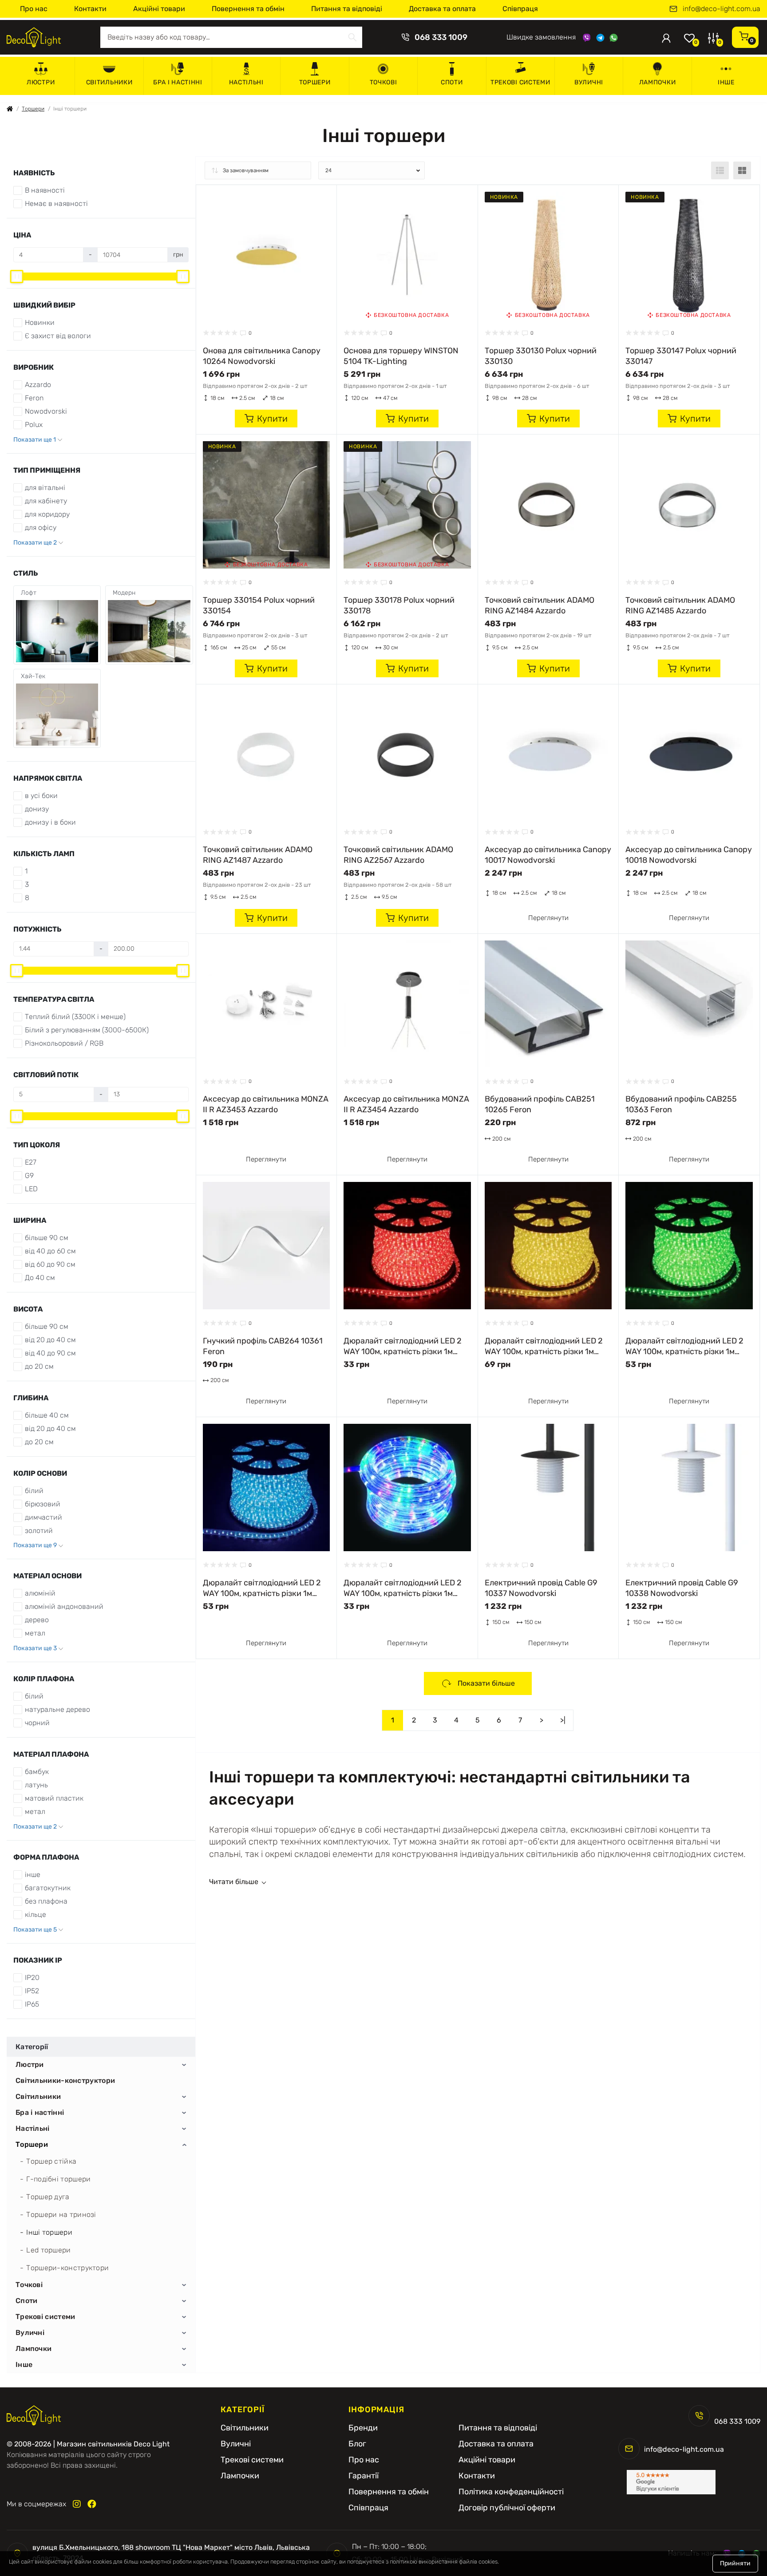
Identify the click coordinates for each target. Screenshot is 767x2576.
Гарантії (364, 2476)
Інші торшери (49, 2232)
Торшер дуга (48, 2197)
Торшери (315, 82)
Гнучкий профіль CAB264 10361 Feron (263, 1346)
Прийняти (735, 2563)
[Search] (352, 37)
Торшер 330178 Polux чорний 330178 (399, 605)
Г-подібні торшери (58, 2179)
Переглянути (548, 918)
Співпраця (520, 9)
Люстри (41, 82)
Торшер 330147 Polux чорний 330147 (681, 356)
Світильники (109, 82)
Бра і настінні (178, 82)
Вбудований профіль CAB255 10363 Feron (681, 1104)
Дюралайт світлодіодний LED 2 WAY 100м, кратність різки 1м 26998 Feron (403, 1588)
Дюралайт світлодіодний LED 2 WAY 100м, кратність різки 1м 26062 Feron (544, 1346)
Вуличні (589, 82)
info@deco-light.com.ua (722, 9)
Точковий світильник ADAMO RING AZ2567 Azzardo (398, 854)
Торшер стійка (51, 2161)
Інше (726, 82)
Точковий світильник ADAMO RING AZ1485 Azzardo (680, 605)
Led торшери (48, 2250)
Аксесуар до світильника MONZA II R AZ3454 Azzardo (406, 1104)
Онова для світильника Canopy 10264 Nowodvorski (262, 356)
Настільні (246, 82)
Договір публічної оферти (507, 2508)
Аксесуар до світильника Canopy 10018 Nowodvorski (689, 854)
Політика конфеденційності (511, 2492)
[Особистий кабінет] (666, 37)
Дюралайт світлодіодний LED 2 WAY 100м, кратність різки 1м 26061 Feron (403, 1346)
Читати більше (234, 1882)
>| (563, 1720)
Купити (272, 419)
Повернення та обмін (248, 9)
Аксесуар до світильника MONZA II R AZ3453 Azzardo (266, 1104)
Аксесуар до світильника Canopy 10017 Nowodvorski (548, 854)
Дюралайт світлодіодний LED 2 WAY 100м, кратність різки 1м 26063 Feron (684, 1346)
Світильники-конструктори (65, 2081)
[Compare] (323, 215)
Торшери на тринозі (61, 2214)
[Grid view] (742, 170)
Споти (452, 82)
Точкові (383, 82)
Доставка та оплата (442, 9)
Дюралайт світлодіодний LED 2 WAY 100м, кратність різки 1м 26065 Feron (262, 1588)
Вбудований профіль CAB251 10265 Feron (540, 1104)
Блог (357, 2444)
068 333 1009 (441, 37)
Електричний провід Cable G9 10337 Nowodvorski (541, 1588)
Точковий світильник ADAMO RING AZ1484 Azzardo (540, 605)
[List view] (720, 170)
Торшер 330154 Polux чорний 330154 (259, 605)
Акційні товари (159, 9)
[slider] (17, 277)
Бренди (363, 2428)
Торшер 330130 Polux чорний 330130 (541, 356)
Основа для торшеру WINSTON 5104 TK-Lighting (401, 356)
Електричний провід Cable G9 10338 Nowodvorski (682, 1588)
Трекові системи (520, 82)
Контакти (90, 9)
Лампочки (658, 82)
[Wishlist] (323, 198)
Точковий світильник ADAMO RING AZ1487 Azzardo (258, 854)
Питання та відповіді (347, 9)
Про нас (34, 9)
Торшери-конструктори (67, 2268)
